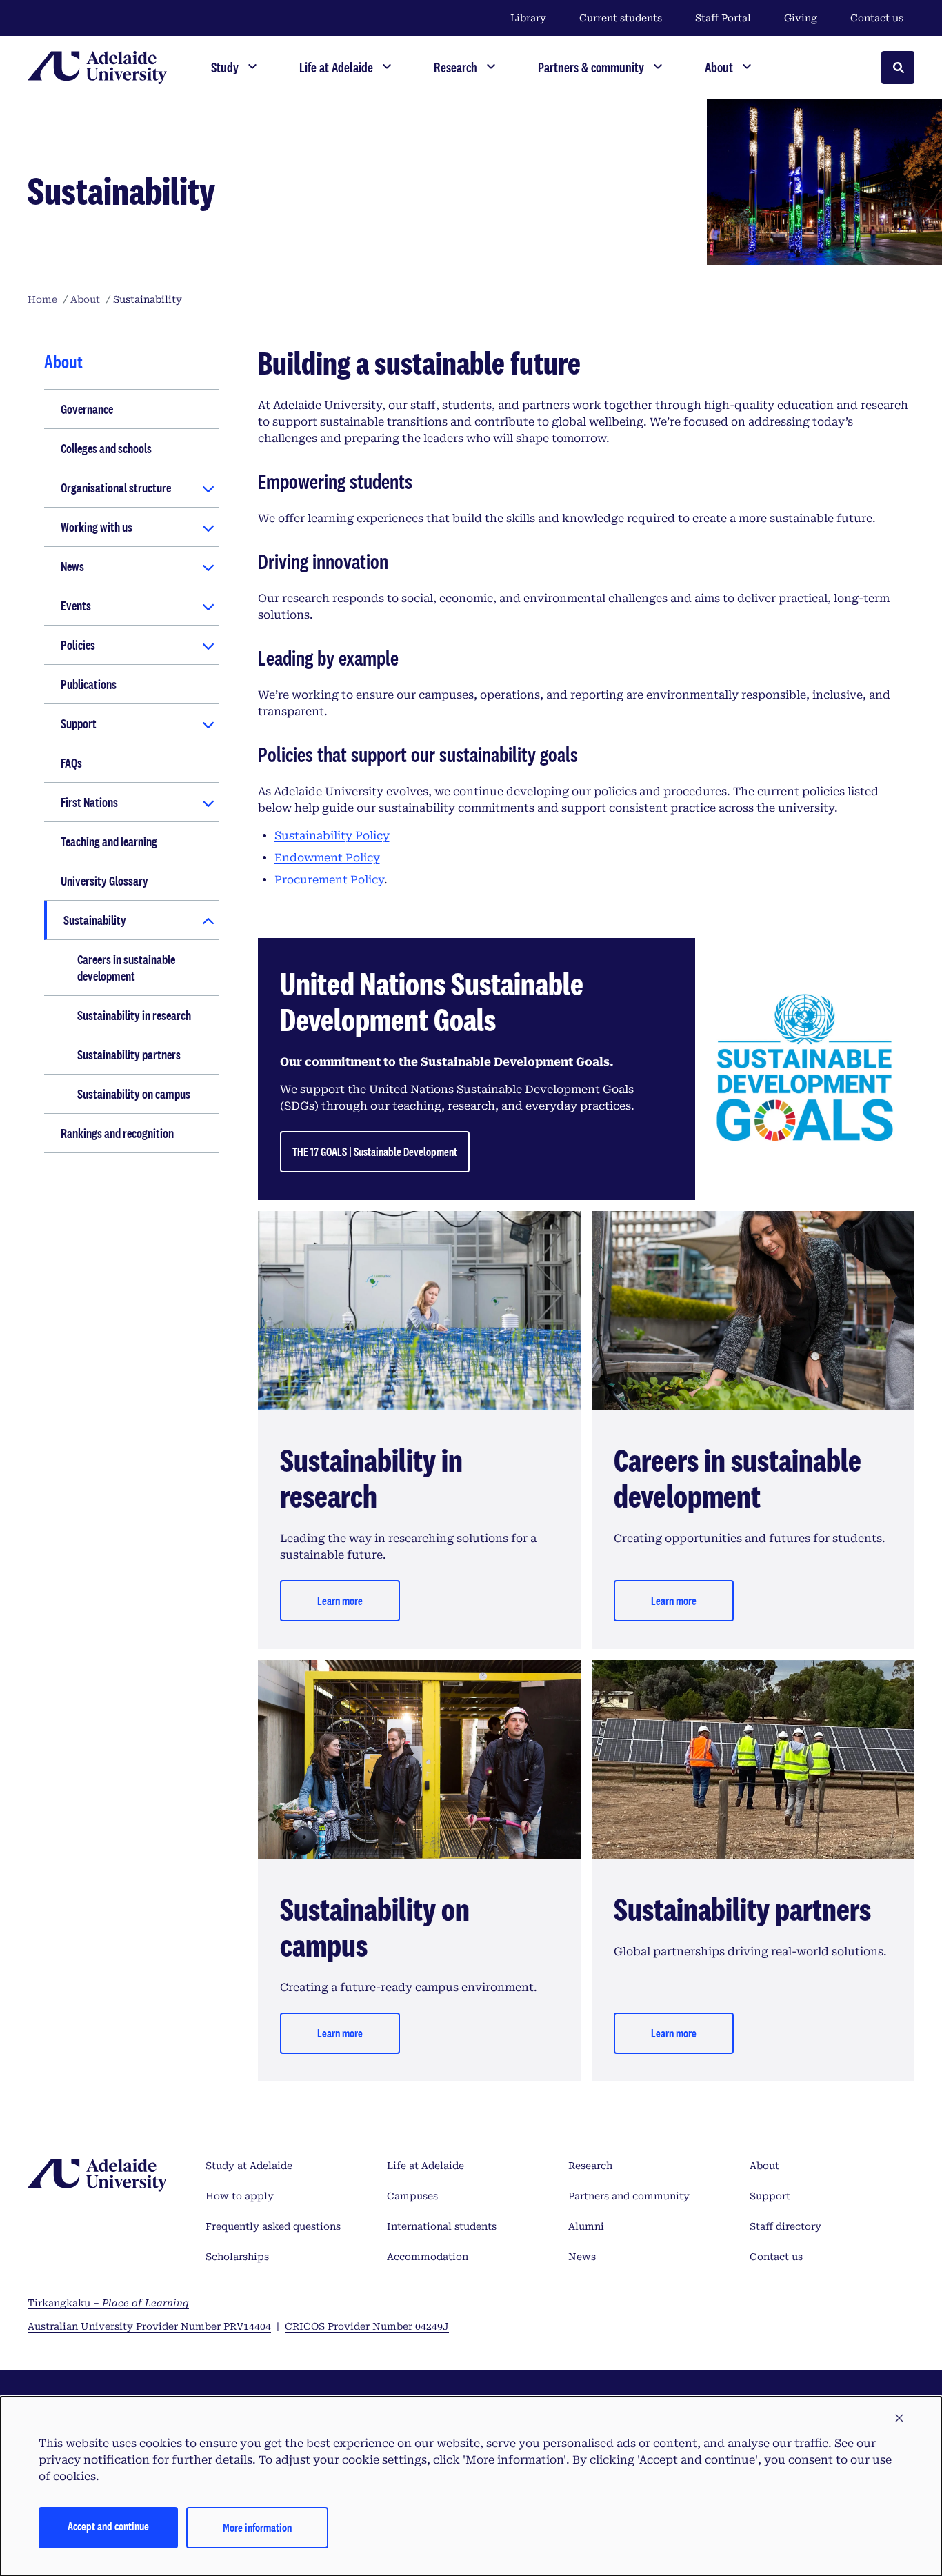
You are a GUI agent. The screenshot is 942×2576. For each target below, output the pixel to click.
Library (528, 18)
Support (79, 723)
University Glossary (104, 881)
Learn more (340, 1600)
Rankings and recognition (117, 1133)
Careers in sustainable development (126, 968)
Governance (87, 409)
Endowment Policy (327, 858)
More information (257, 2527)
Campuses (412, 2196)
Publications (89, 684)
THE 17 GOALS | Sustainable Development (375, 1151)
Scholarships (237, 2257)
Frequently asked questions (273, 2226)
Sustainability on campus (134, 1094)
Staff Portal (723, 18)
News (72, 566)
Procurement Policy (329, 880)
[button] (899, 2419)
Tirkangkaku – (108, 2303)
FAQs (71, 763)
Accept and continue (108, 2526)
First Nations (89, 802)
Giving (801, 18)
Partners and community (629, 2196)
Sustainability (95, 920)
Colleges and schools (106, 448)
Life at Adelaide (425, 2166)
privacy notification (94, 2460)
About (764, 2166)
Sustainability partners (129, 1055)
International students (442, 2226)
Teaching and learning (109, 841)
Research (590, 2166)
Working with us (97, 527)
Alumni (586, 2226)
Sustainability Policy (332, 836)
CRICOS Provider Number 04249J (367, 2326)
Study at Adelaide (249, 2166)
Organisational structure (116, 488)
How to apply (240, 2196)
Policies (78, 645)
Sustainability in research (134, 1015)
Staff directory (785, 2226)
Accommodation (428, 2257)
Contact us (877, 18)
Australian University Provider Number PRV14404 (149, 2326)
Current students (621, 18)
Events (76, 606)
